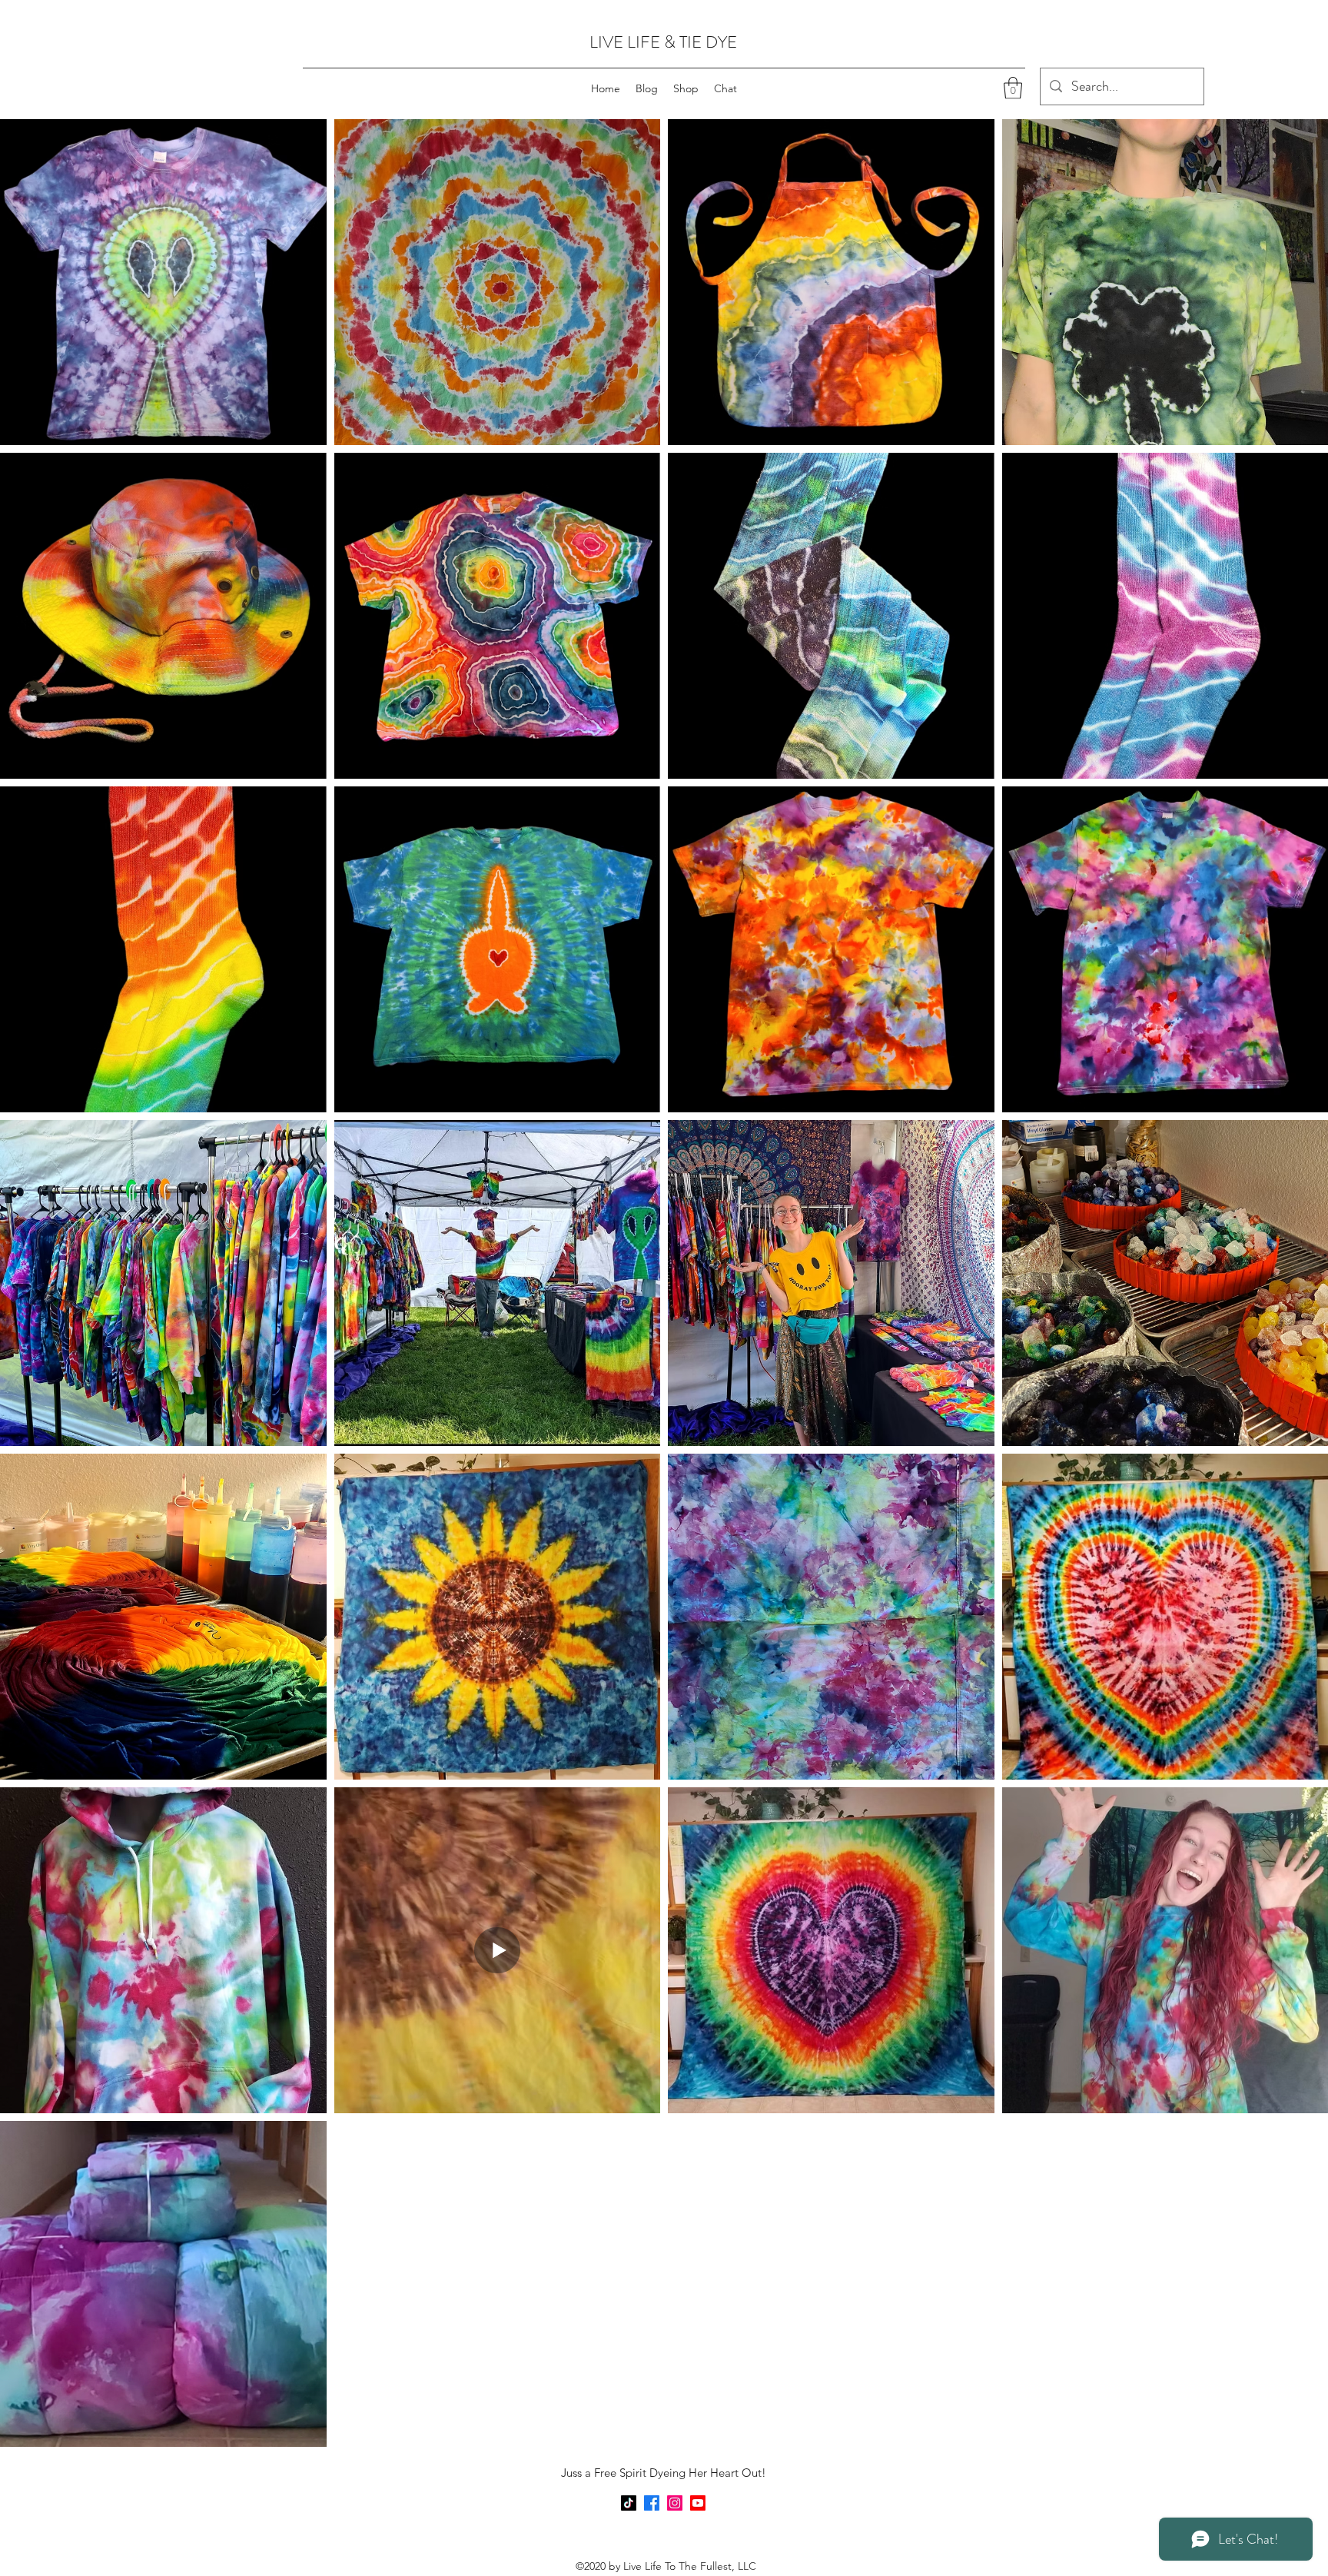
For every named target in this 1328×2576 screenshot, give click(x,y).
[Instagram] (675, 2503)
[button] (1013, 88)
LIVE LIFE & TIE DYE (663, 42)
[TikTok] (629, 2503)
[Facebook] (652, 2503)
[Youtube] (698, 2503)
